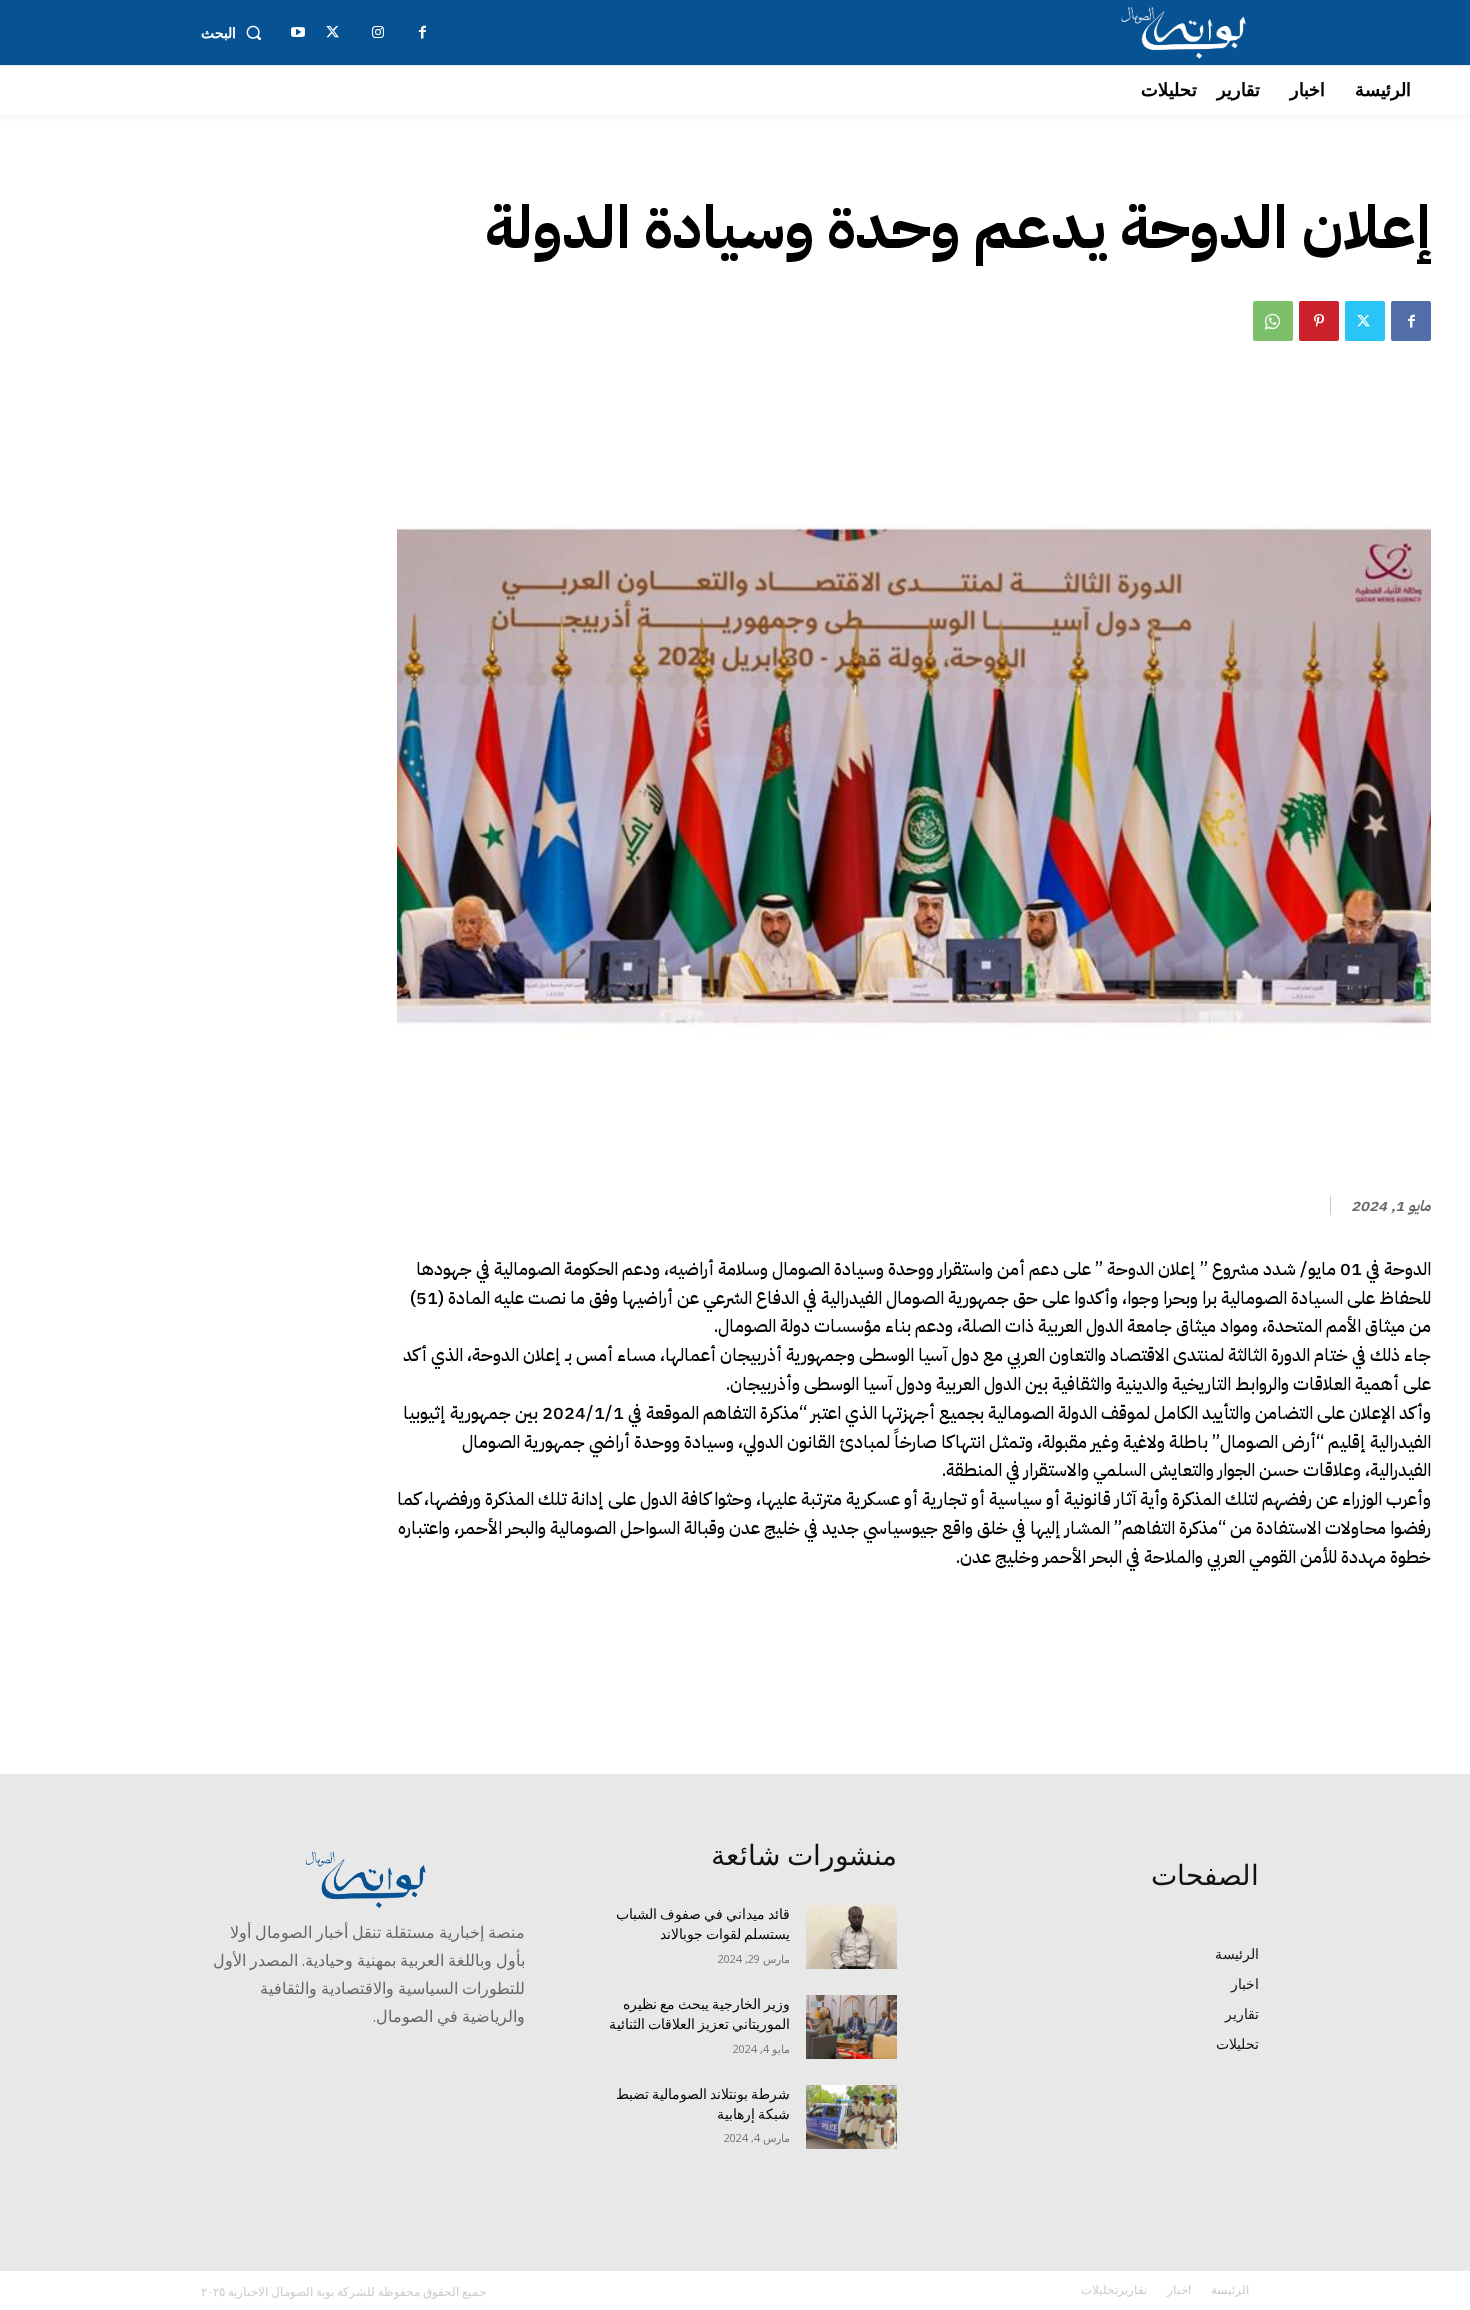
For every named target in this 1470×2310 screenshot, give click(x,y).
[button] (235, 33)
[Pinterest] (1319, 321)
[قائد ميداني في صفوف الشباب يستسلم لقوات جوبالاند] (851, 1937)
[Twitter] (1365, 321)
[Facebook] (1411, 321)
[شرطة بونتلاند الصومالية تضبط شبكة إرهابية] (851, 2117)
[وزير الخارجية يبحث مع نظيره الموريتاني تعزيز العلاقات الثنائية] (851, 2027)
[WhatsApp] (1273, 321)
